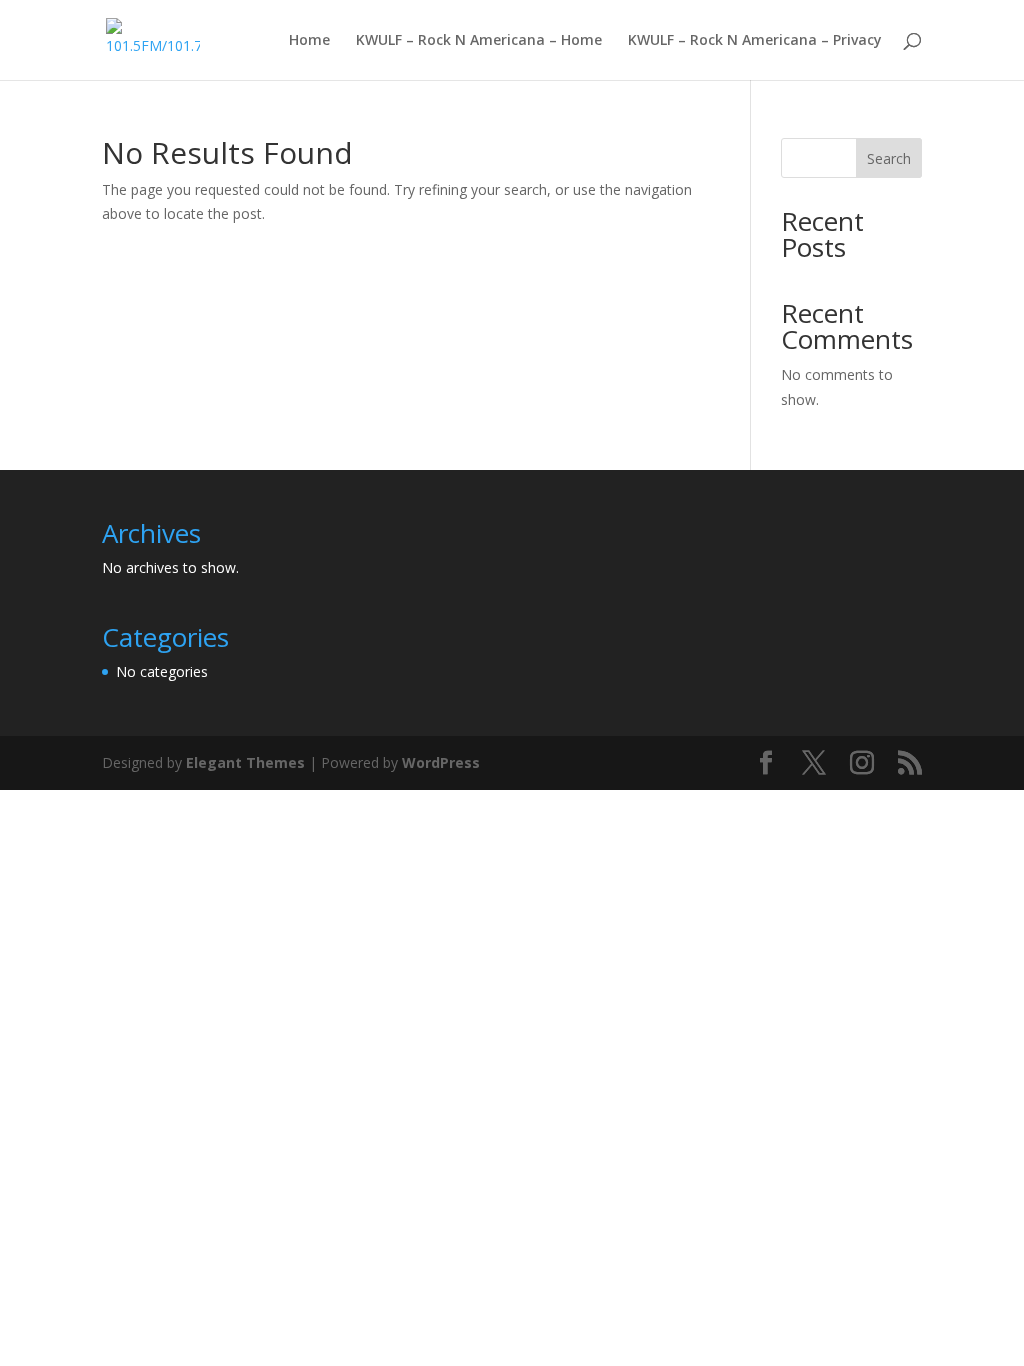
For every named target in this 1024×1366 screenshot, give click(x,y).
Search (889, 158)
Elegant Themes (245, 762)
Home (309, 41)
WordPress (441, 762)
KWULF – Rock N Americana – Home (479, 41)
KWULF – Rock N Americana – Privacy (755, 41)
